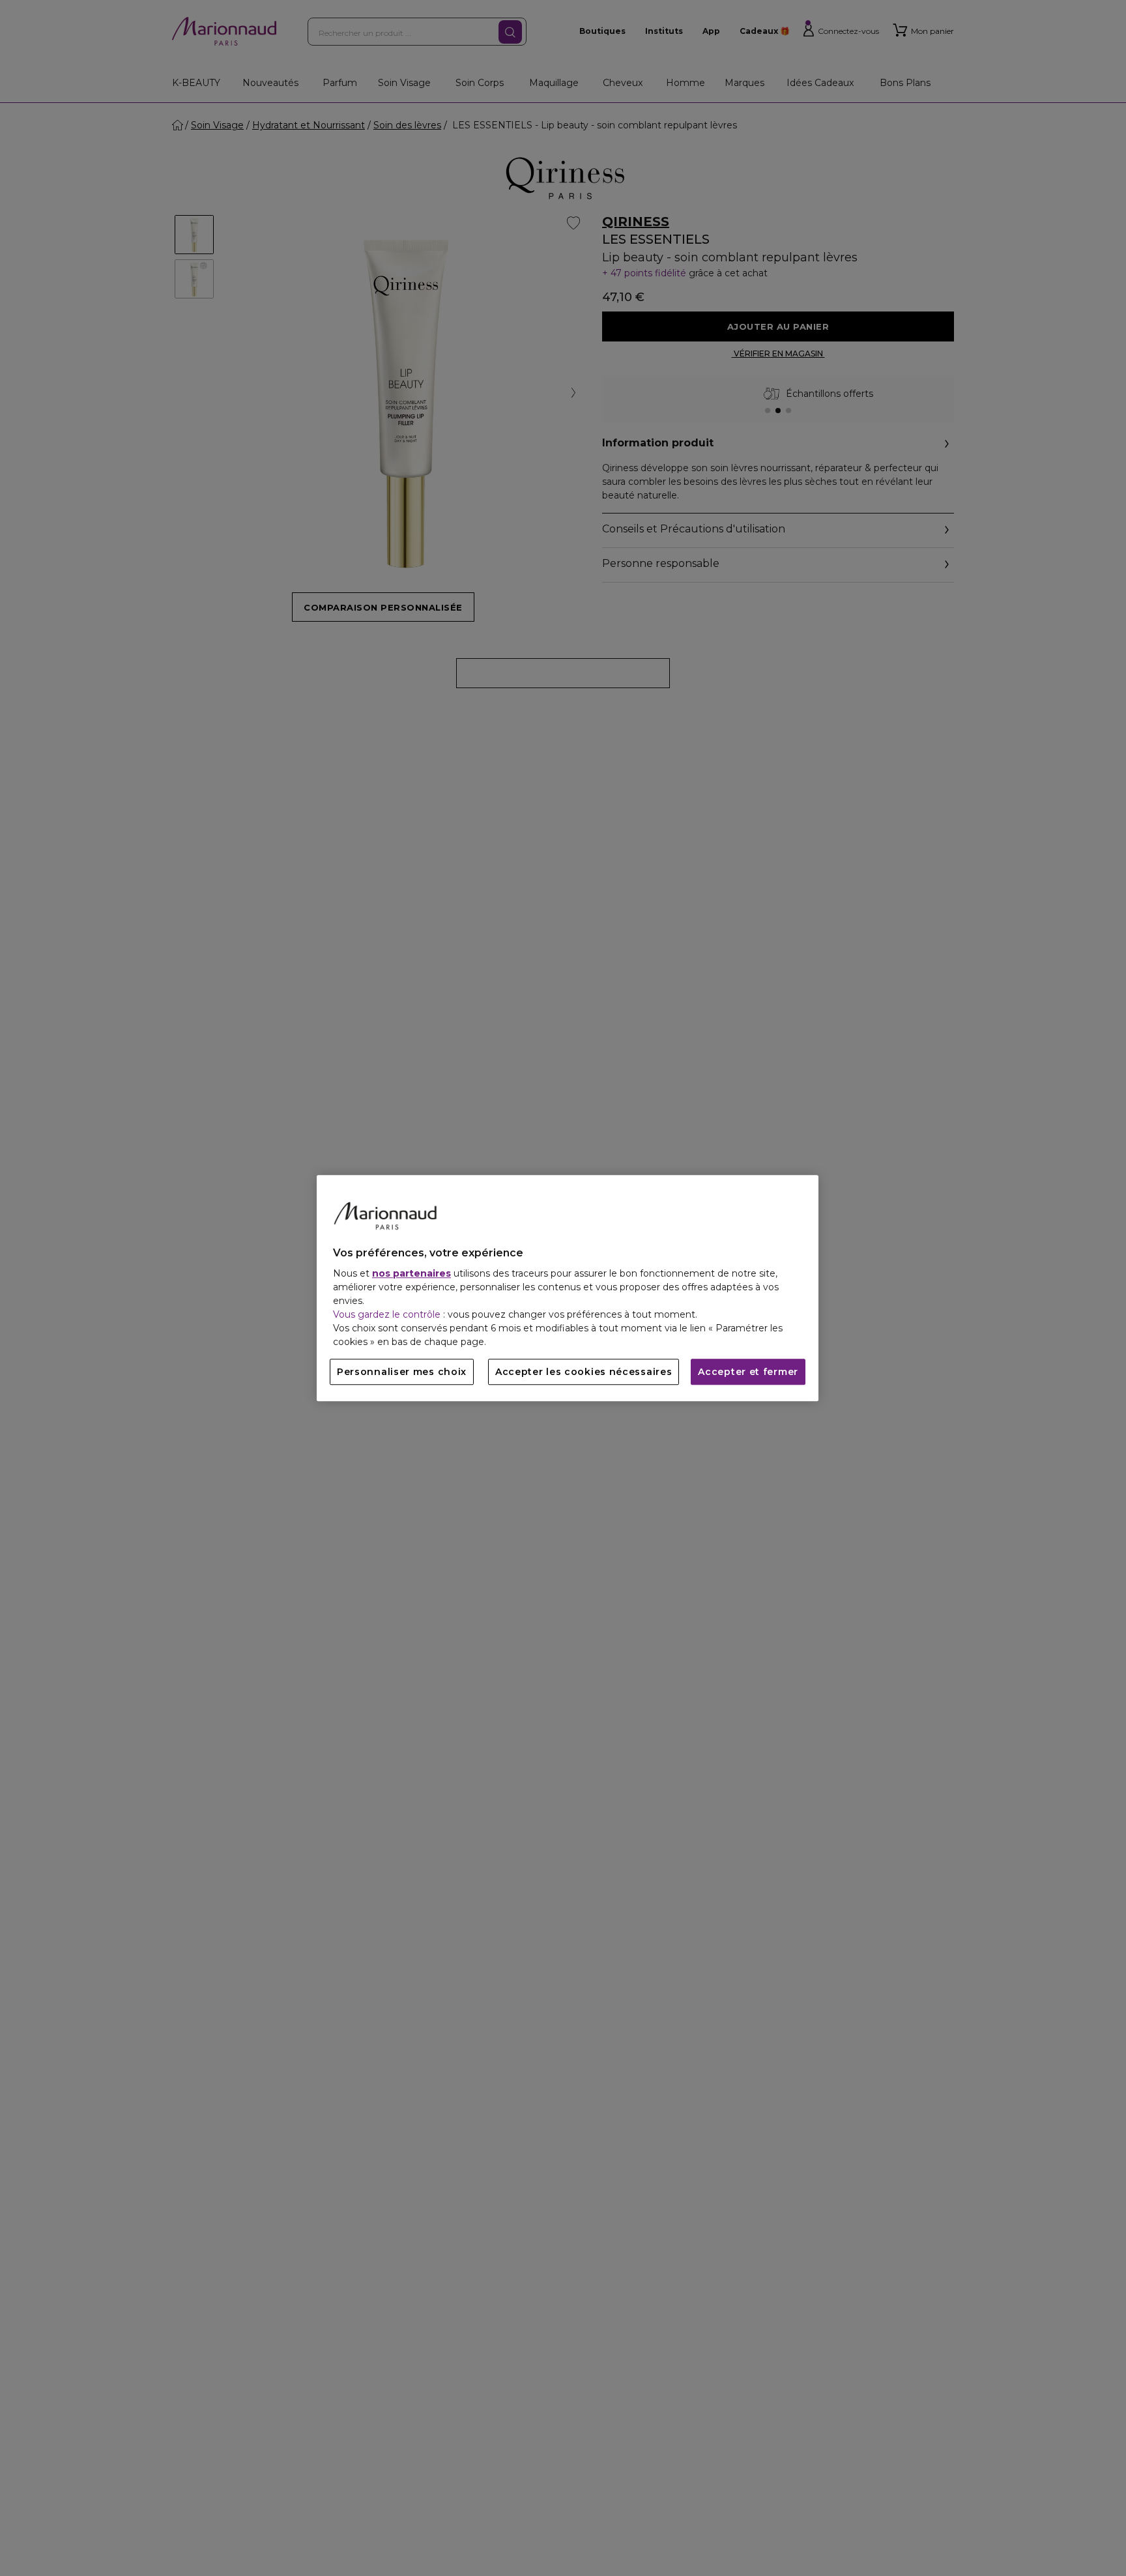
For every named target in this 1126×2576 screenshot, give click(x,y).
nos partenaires (411, 1273)
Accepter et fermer (748, 1372)
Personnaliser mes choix (402, 1372)
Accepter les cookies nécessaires (584, 1372)
